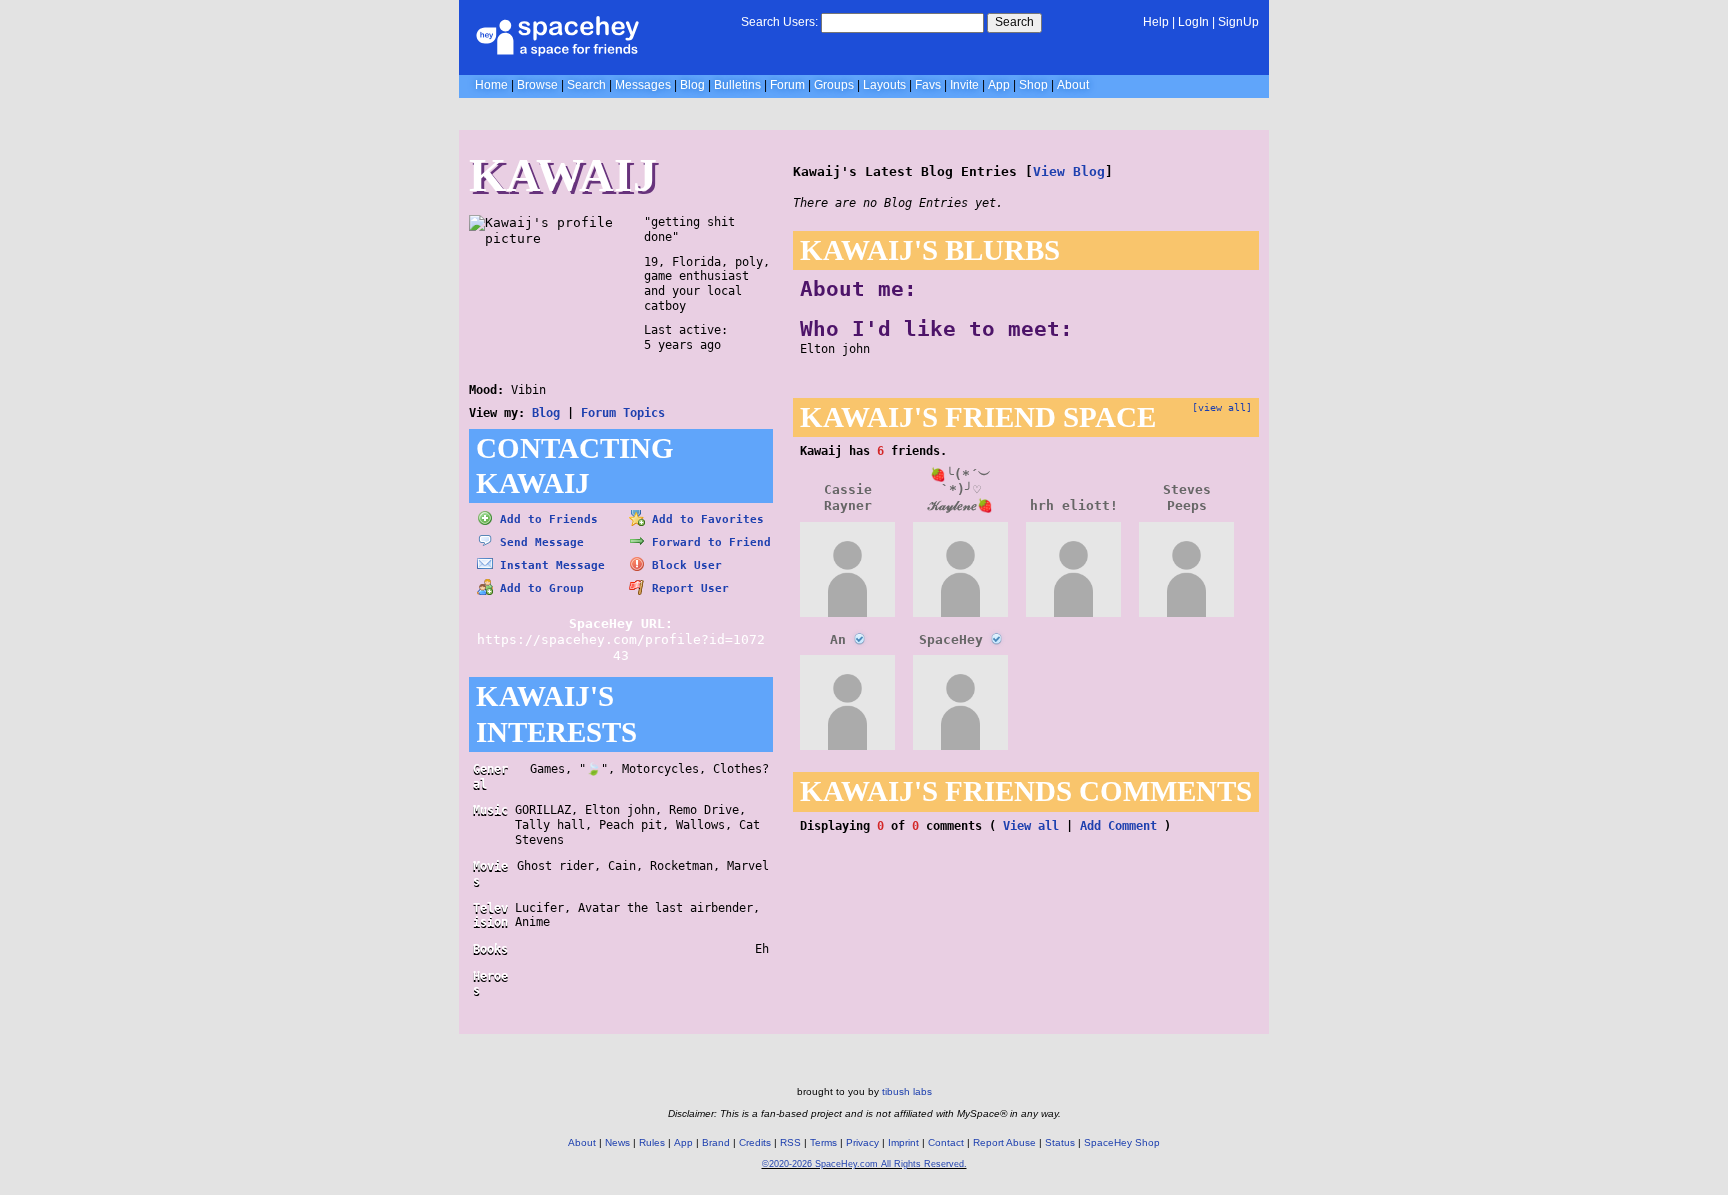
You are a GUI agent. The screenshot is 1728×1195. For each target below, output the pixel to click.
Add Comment (1118, 826)
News (617, 1142)
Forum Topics (623, 413)
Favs (928, 85)
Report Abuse (1004, 1142)
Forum (787, 85)
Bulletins (737, 85)
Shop (1033, 85)
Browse (537, 85)
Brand (716, 1142)
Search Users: (779, 22)
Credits (755, 1142)
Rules (652, 1142)
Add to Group (538, 588)
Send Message (538, 542)
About (1073, 85)
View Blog (1069, 171)
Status (1060, 1142)
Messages (643, 85)
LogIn (1193, 22)
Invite (964, 85)
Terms (823, 1142)
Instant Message (549, 565)
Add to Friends (545, 519)
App (999, 85)
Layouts (884, 85)
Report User (687, 588)
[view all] (1222, 407)
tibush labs (907, 1091)
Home (491, 85)
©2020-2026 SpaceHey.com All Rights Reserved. (864, 1164)
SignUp (1238, 22)
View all (1031, 826)
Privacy (862, 1142)
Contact (946, 1142)
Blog (692, 85)
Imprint (903, 1142)
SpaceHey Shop (1122, 1142)
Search (1014, 22)
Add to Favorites (704, 519)
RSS (790, 1142)
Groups (834, 85)
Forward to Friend (708, 542)
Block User (683, 565)
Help (1156, 22)
